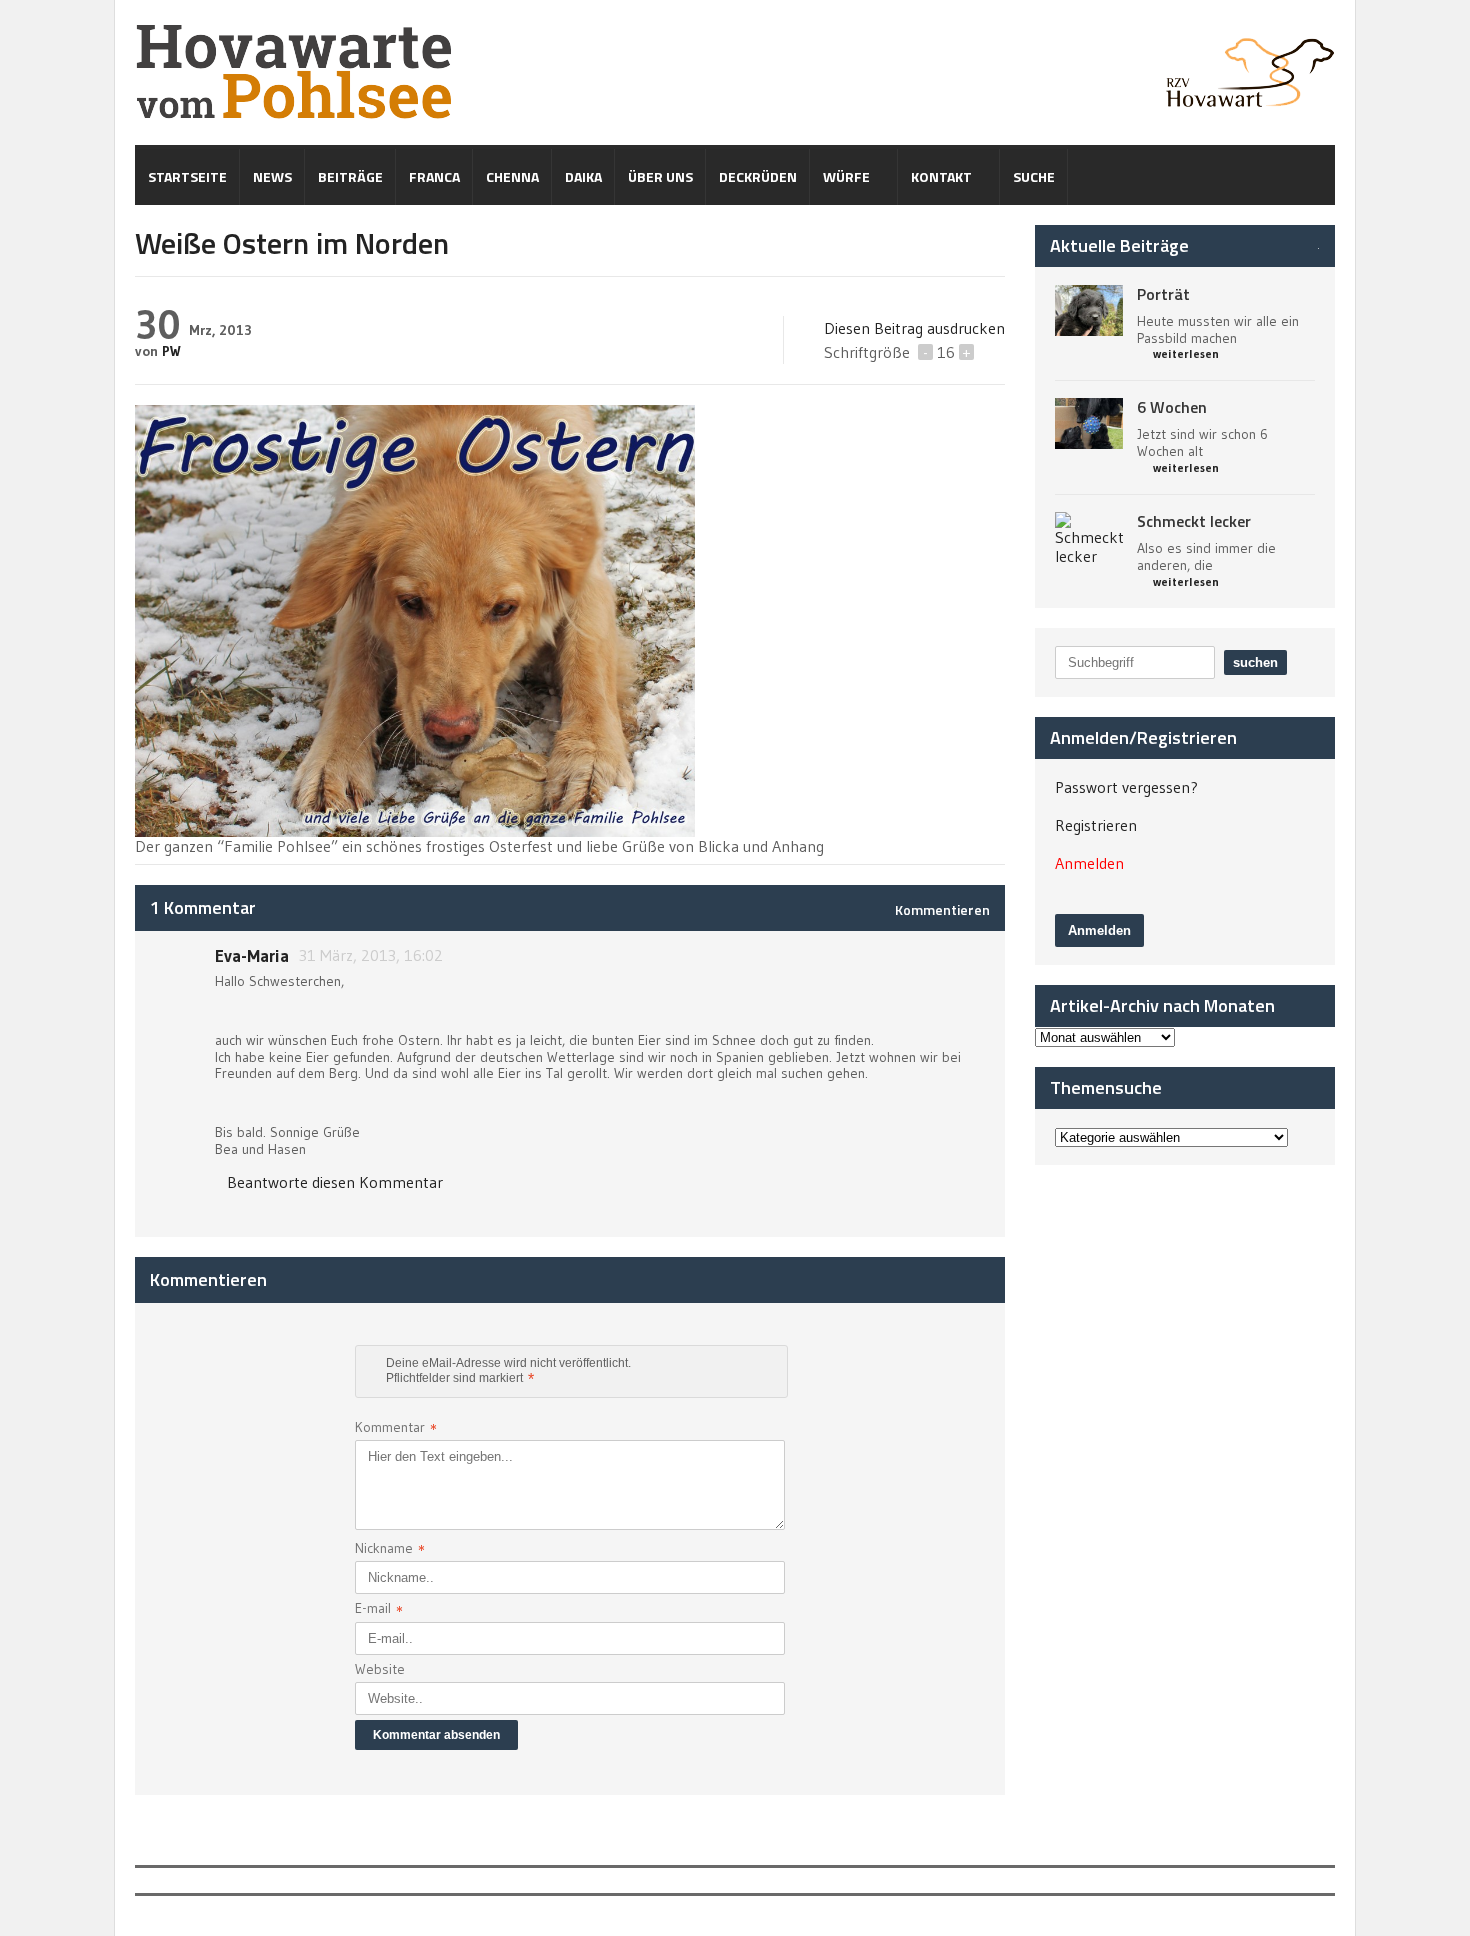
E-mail (379, 1610)
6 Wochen (1172, 407)
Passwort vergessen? (1126, 787)
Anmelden (1089, 863)
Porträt (1163, 294)
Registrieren (1096, 825)
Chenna (512, 176)
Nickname (390, 1550)
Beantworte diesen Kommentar (335, 1182)
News (272, 176)
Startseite (187, 176)
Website (380, 1669)
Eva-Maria (252, 955)
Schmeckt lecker (1194, 521)
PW (171, 351)
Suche (1034, 176)
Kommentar (396, 1429)
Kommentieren (942, 909)
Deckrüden (758, 176)
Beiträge (350, 176)
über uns (660, 176)
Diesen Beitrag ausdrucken (914, 328)
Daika (583, 176)
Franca (434, 176)
